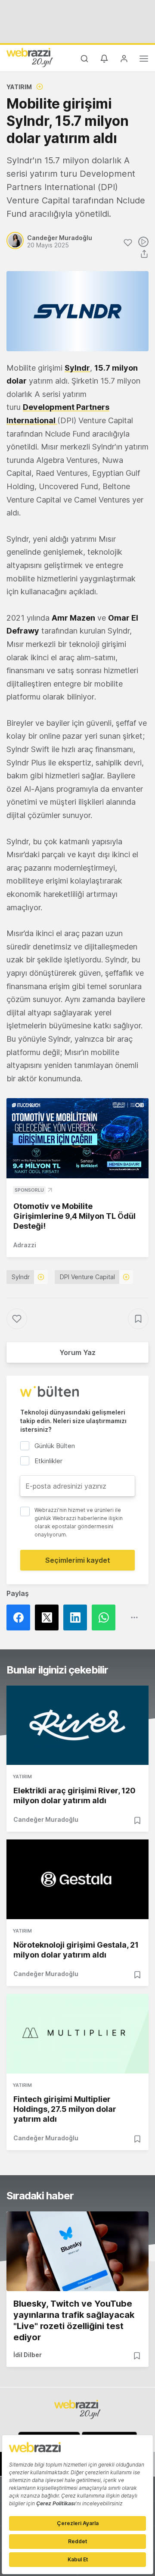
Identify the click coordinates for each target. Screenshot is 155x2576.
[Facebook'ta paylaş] (21, 1617)
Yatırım (19, 87)
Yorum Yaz (77, 1352)
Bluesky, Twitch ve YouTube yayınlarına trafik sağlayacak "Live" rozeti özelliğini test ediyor (74, 2320)
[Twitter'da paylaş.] (49, 1617)
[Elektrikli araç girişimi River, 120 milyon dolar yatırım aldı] (77, 1725)
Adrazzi (25, 1245)
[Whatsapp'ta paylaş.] (106, 1617)
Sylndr (21, 1277)
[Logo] (30, 57)
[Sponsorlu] (77, 1138)
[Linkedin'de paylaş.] (77, 1617)
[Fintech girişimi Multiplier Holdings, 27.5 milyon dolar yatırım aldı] (77, 2034)
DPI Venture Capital (87, 1277)
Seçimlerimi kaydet (78, 1560)
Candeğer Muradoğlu (46, 1819)
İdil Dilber (28, 2355)
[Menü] (144, 60)
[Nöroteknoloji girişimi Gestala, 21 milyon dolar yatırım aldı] (77, 1879)
